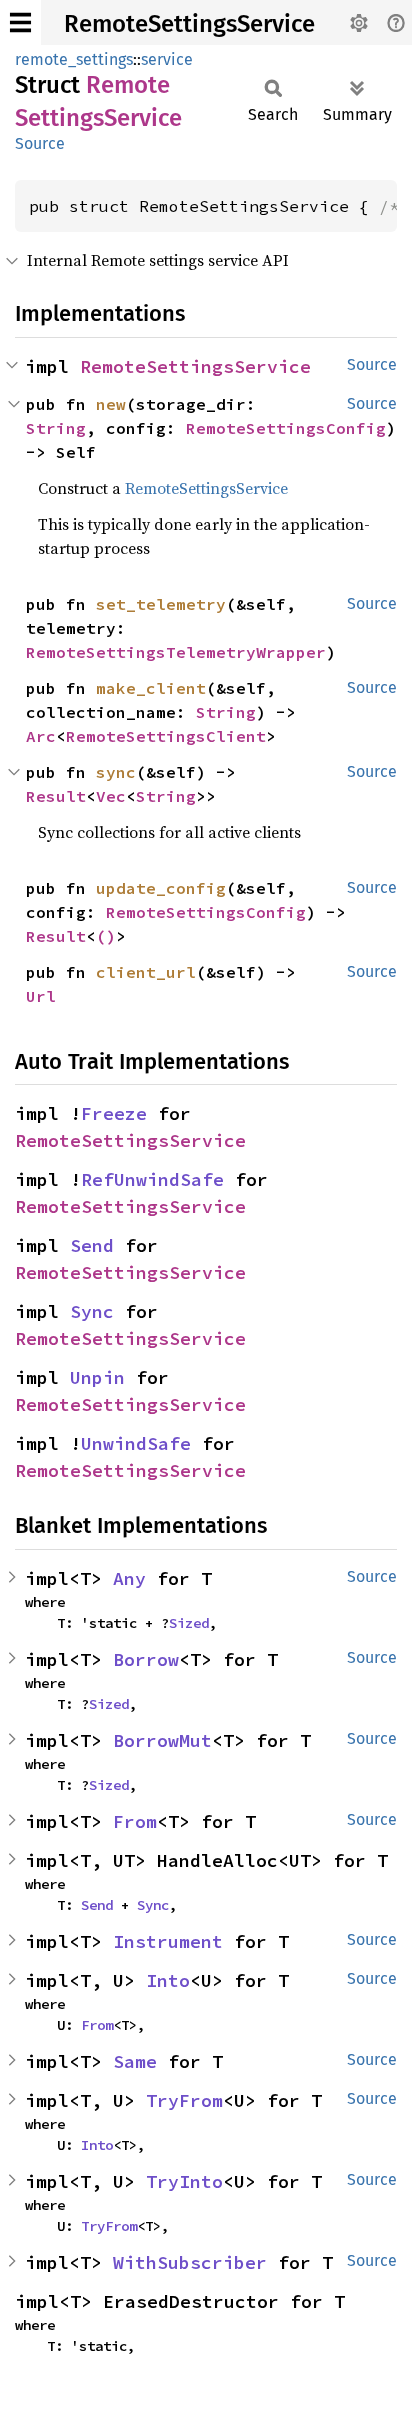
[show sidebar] (20, 22)
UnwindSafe (136, 1443)
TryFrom (184, 2100)
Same (135, 2061)
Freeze (114, 1113)
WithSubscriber (190, 2262)
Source (40, 143)
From (135, 1821)
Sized (189, 1623)
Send (92, 1245)
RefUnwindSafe (152, 1179)
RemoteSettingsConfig (286, 428)
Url (41, 996)
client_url (146, 972)
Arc (41, 736)
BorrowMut (162, 1740)
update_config (161, 888)
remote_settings (74, 59)
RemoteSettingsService (189, 24)
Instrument (168, 1941)
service (167, 59)
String (56, 428)
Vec (111, 796)
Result (56, 796)
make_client (151, 688)
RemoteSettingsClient (166, 736)
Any (129, 1578)
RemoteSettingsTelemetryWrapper (176, 652)
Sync (92, 1311)
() (106, 936)
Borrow (146, 1659)
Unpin (97, 1377)
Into (168, 1980)
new (111, 404)
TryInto (184, 2181)
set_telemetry (161, 604)
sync (116, 772)
